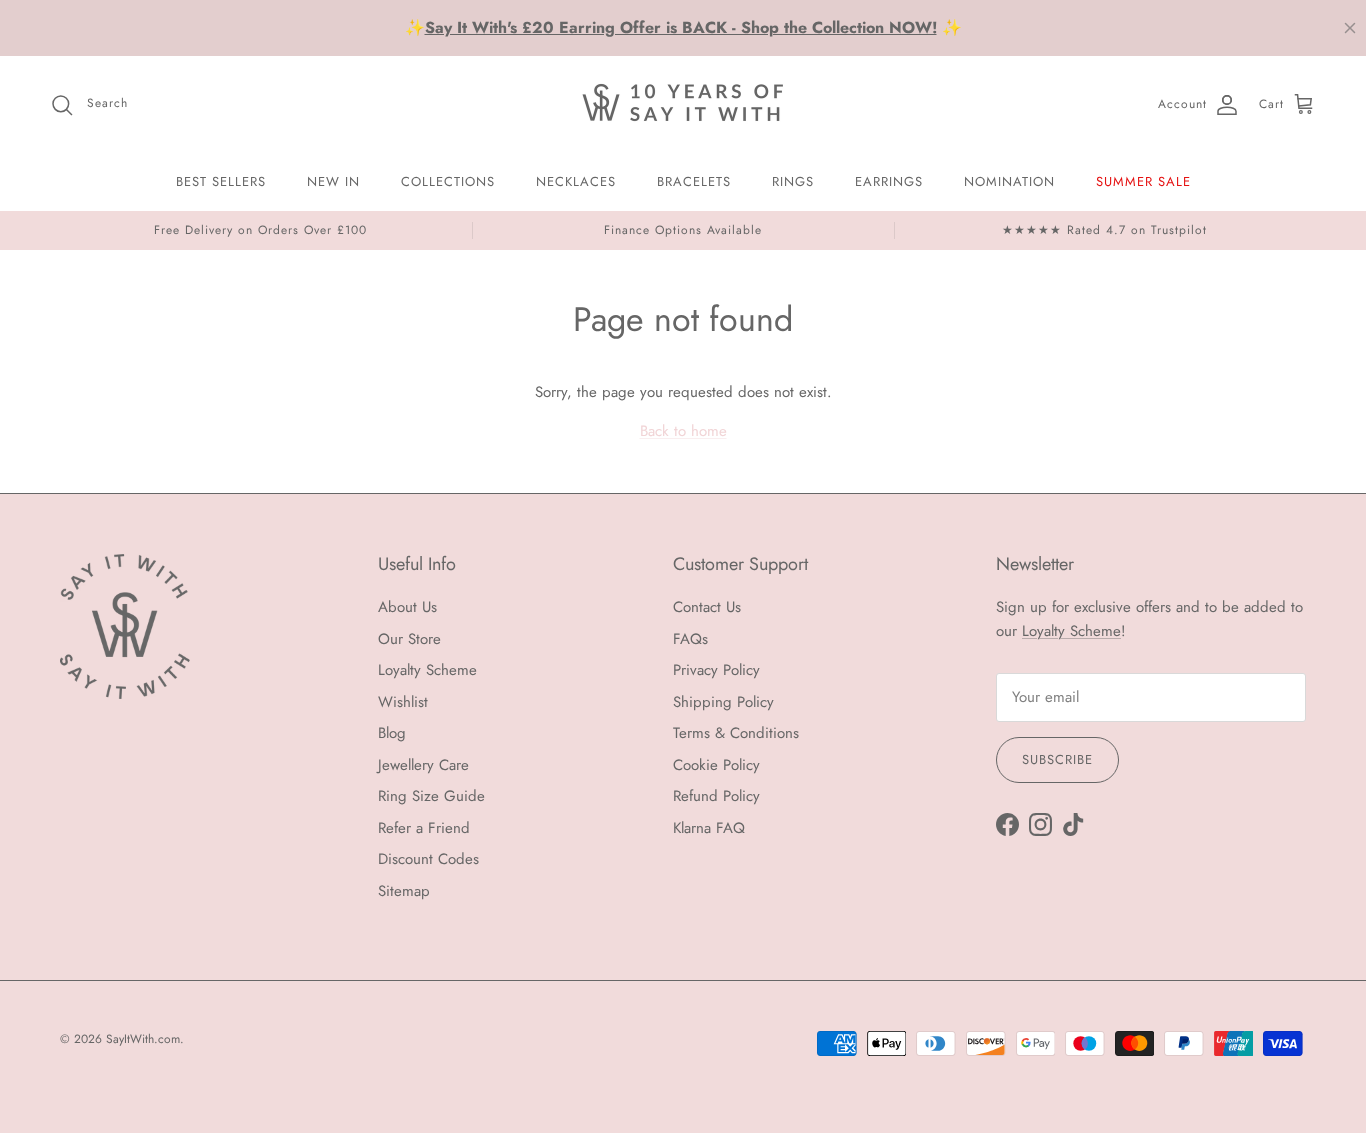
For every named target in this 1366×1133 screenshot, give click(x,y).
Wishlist (403, 702)
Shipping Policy (723, 702)
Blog (392, 733)
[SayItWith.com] (683, 104)
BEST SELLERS (221, 181)
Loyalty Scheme (427, 670)
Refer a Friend (424, 828)
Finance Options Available (683, 230)
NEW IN (333, 181)
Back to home (683, 431)
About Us (407, 607)
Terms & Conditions (736, 733)
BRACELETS (694, 181)
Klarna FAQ (709, 828)
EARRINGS (889, 181)
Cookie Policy (716, 765)
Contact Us (707, 607)
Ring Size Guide (431, 796)
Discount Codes (428, 859)
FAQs (690, 639)
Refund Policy (716, 796)
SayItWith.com (143, 1039)
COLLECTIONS (448, 181)
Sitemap (404, 891)
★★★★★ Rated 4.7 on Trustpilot (1104, 230)
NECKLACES (576, 181)
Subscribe (1057, 759)
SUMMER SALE (1143, 181)
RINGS (793, 181)
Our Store (409, 639)
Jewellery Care (423, 765)
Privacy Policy (716, 670)
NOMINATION (1009, 181)
